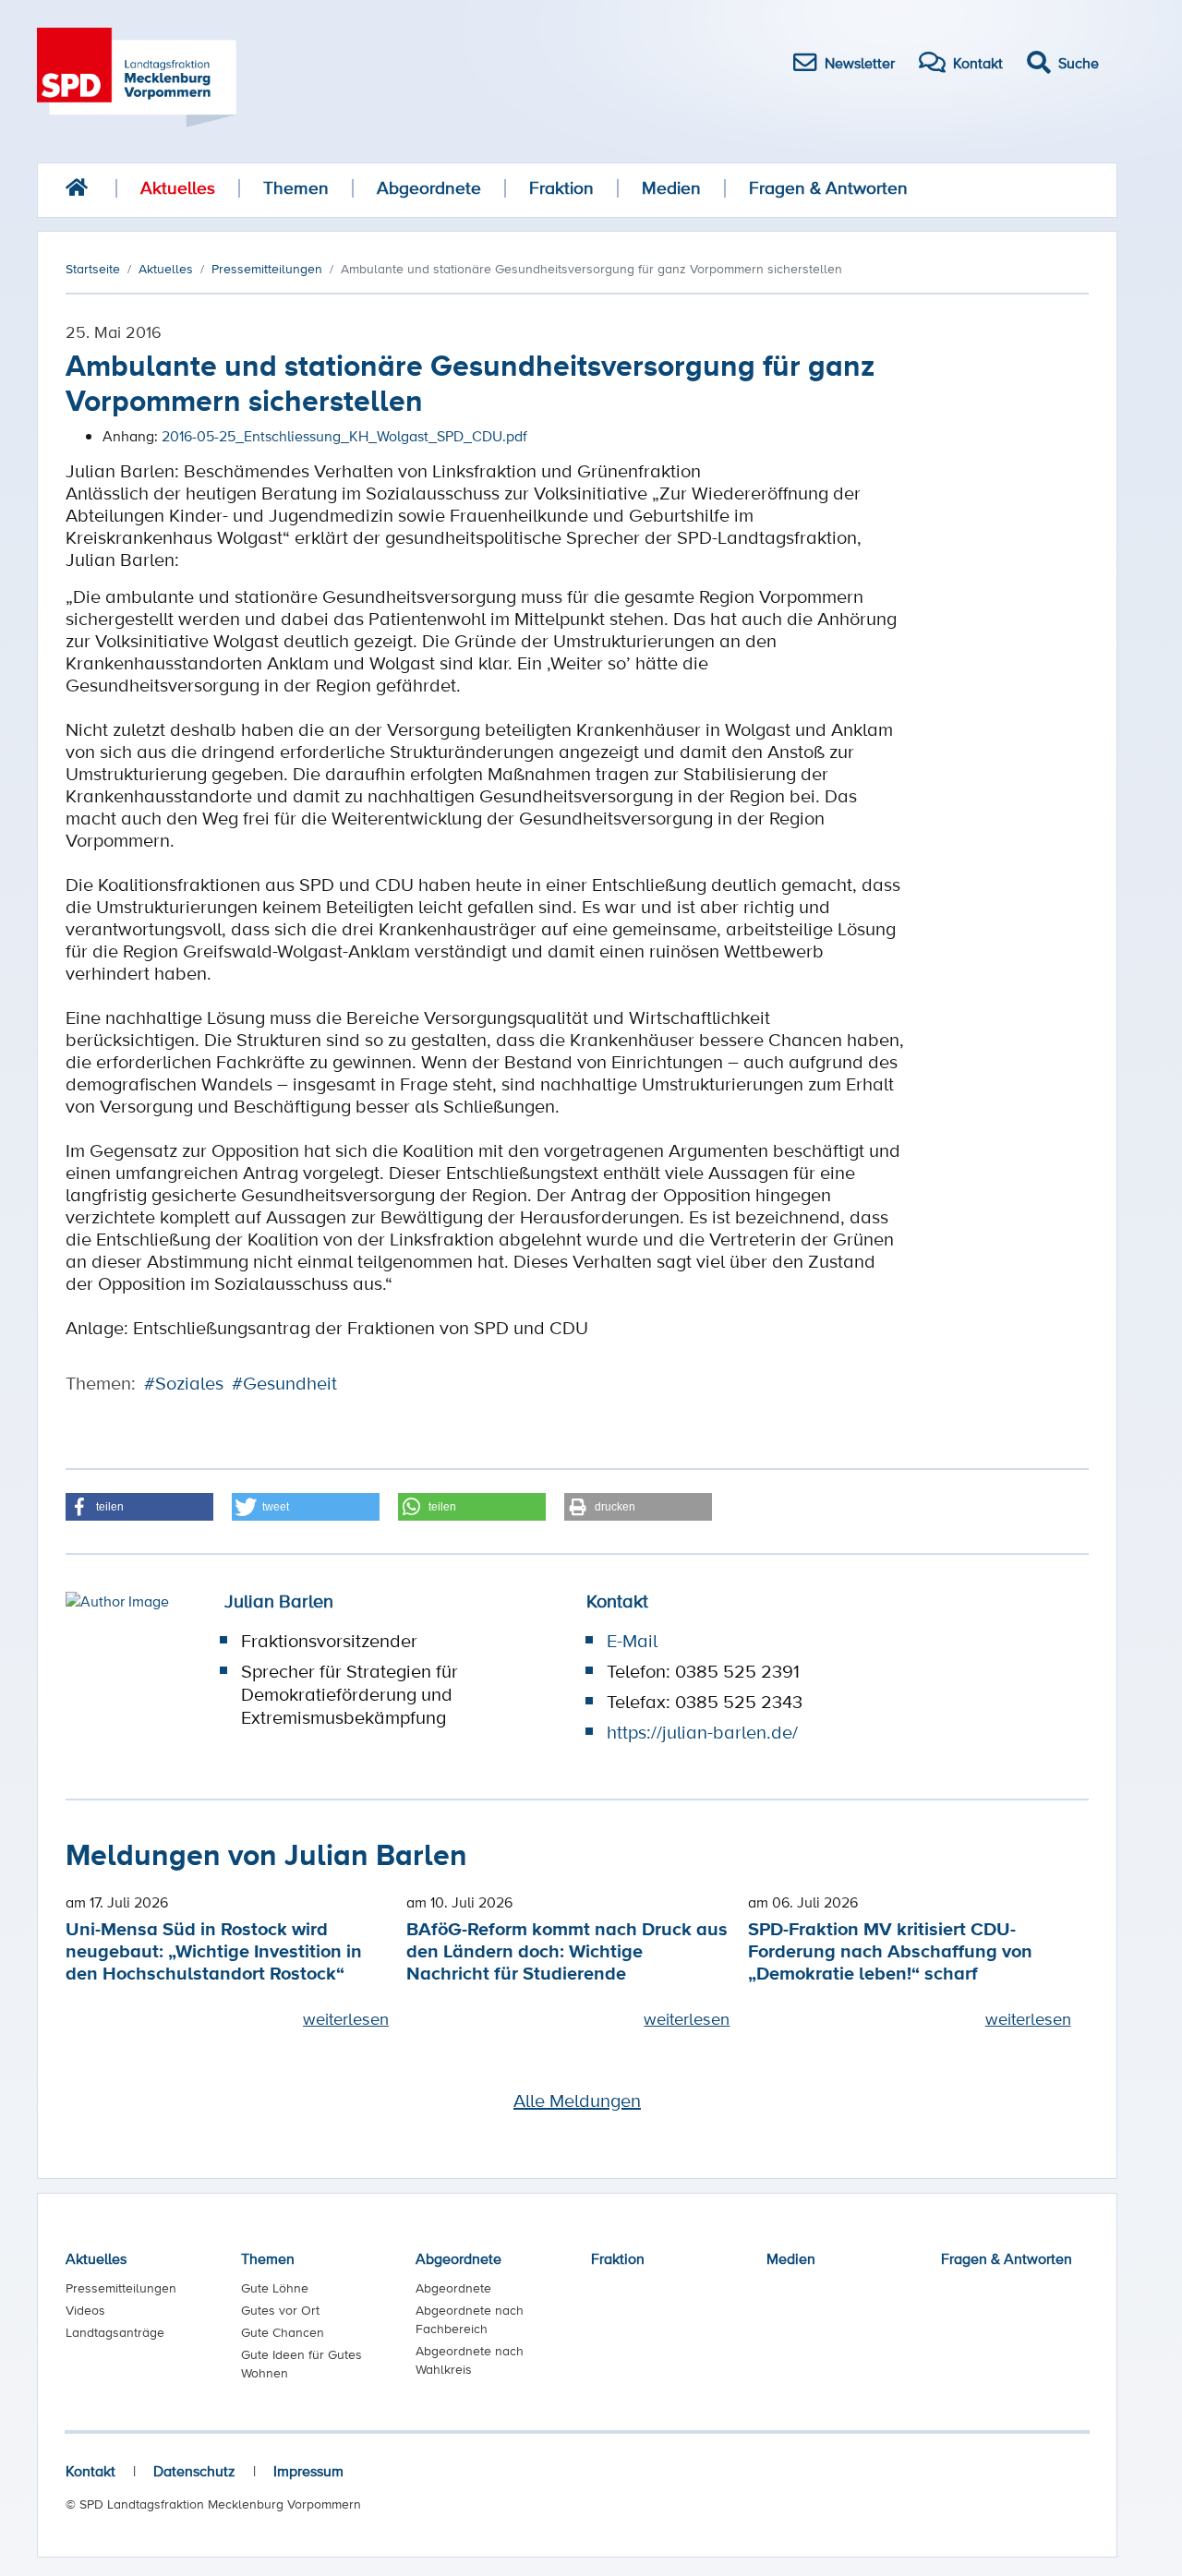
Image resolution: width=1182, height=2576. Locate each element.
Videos (85, 2310)
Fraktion (561, 188)
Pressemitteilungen (121, 2288)
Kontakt (90, 2471)
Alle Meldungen (577, 2101)
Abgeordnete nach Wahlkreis (470, 2360)
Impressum (308, 2471)
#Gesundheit (284, 1383)
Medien (671, 188)
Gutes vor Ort (280, 2310)
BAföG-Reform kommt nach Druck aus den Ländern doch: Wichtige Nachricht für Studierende (567, 1950)
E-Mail (632, 1641)
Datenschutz (194, 2471)
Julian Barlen (279, 1601)
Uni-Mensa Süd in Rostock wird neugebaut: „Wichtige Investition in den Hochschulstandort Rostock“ (214, 1950)
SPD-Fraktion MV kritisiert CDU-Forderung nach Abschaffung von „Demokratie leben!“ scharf (890, 1950)
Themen (296, 188)
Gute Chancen (283, 2332)
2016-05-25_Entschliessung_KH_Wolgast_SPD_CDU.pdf (344, 436)
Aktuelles (178, 188)
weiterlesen (346, 2018)
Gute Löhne (275, 2288)
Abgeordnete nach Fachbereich (470, 2319)
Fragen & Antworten (828, 188)
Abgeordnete (429, 188)
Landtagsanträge (115, 2332)
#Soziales (184, 1383)
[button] (139, 1507)
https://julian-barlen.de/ (702, 1732)
